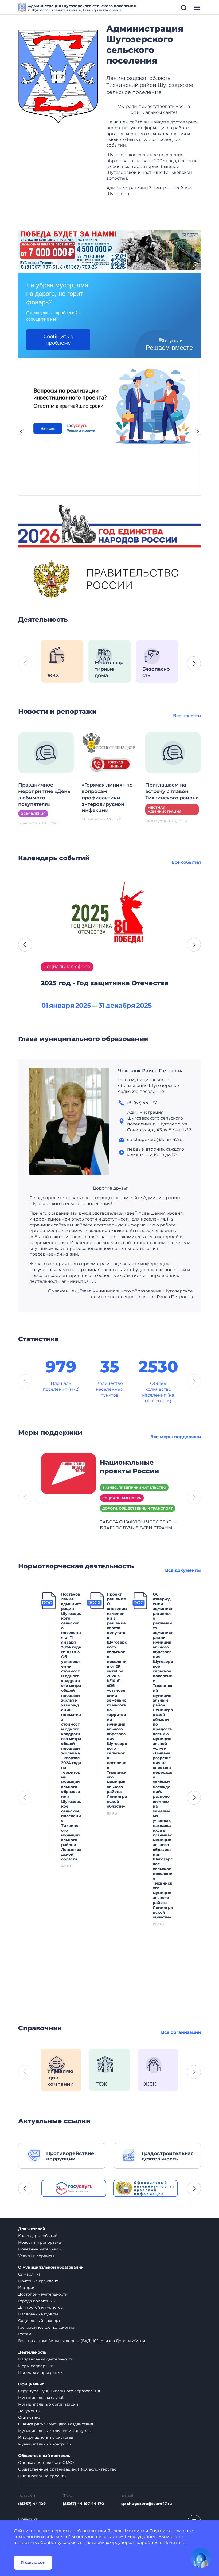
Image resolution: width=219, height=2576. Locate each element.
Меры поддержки (36, 2366)
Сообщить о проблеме (58, 340)
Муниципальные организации (48, 2404)
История (27, 2288)
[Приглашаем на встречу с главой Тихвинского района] (173, 752)
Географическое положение (46, 2327)
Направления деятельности (46, 2359)
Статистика (29, 2417)
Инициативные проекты (42, 2476)
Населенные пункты (38, 2314)
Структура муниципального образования (59, 2391)
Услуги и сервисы (36, 2256)
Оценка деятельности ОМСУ (46, 2462)
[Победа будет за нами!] (109, 250)
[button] (194, 663)
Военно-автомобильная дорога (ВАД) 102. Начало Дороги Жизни (82, 2341)
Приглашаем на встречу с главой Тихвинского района (172, 791)
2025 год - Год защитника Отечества (105, 983)
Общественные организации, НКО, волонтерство (67, 2469)
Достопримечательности (43, 2294)
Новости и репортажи (40, 2242)
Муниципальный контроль (44, 2444)
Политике (174, 2542)
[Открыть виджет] (201, 2558)
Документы (29, 2411)
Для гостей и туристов (41, 2307)
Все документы (183, 1570)
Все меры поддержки (176, 1437)
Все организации (181, 2032)
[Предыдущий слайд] (21, 431)
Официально (31, 2384)
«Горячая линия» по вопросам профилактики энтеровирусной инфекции (107, 798)
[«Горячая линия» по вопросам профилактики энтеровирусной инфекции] (109, 752)
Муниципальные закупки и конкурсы (55, 2431)
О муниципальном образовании (51, 2267)
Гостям (25, 2334)
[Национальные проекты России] (68, 1473)
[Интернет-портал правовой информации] (146, 2188)
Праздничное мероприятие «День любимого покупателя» (44, 795)
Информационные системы (46, 2437)
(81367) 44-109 (32, 2504)
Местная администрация (165, 810)
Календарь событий (38, 2236)
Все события (186, 862)
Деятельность (32, 2352)
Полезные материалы (40, 2249)
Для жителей (32, 2229)
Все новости (187, 716)
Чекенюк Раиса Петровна (151, 1071)
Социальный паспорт (39, 2321)
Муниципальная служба (42, 2398)
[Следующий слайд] (198, 431)
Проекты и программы (41, 2372)
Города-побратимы (37, 2301)
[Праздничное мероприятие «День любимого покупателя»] (46, 752)
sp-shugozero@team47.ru (147, 2504)
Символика (29, 2274)
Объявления (33, 814)
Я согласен (33, 2563)
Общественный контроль (44, 2456)
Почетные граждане (38, 2281)
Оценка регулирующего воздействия (56, 2424)
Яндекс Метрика (126, 2531)
